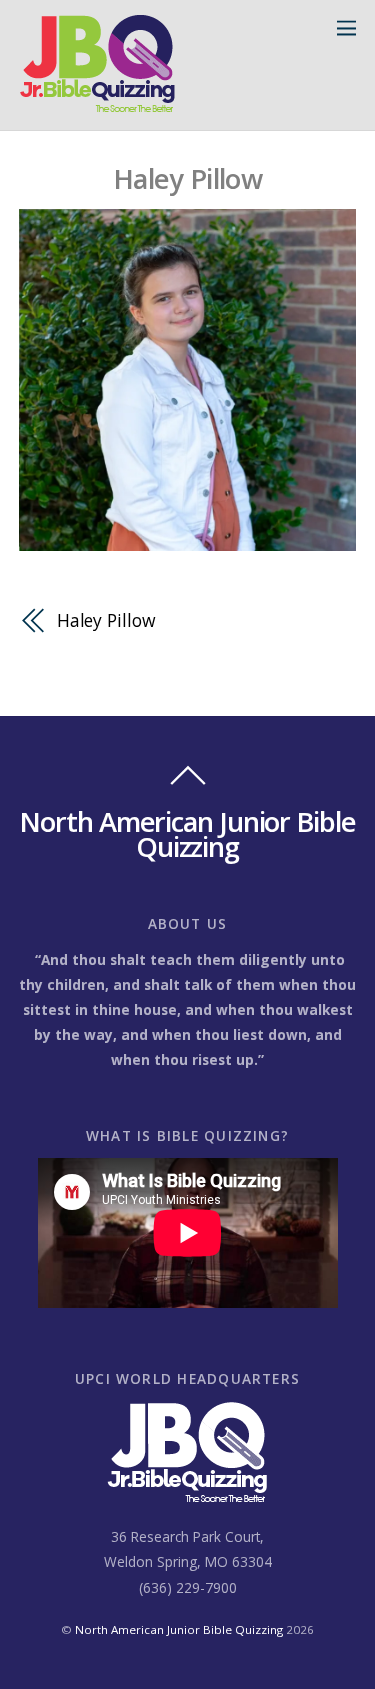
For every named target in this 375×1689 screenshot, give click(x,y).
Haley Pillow (187, 178)
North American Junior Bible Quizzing (179, 1629)
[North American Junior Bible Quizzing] (97, 104)
